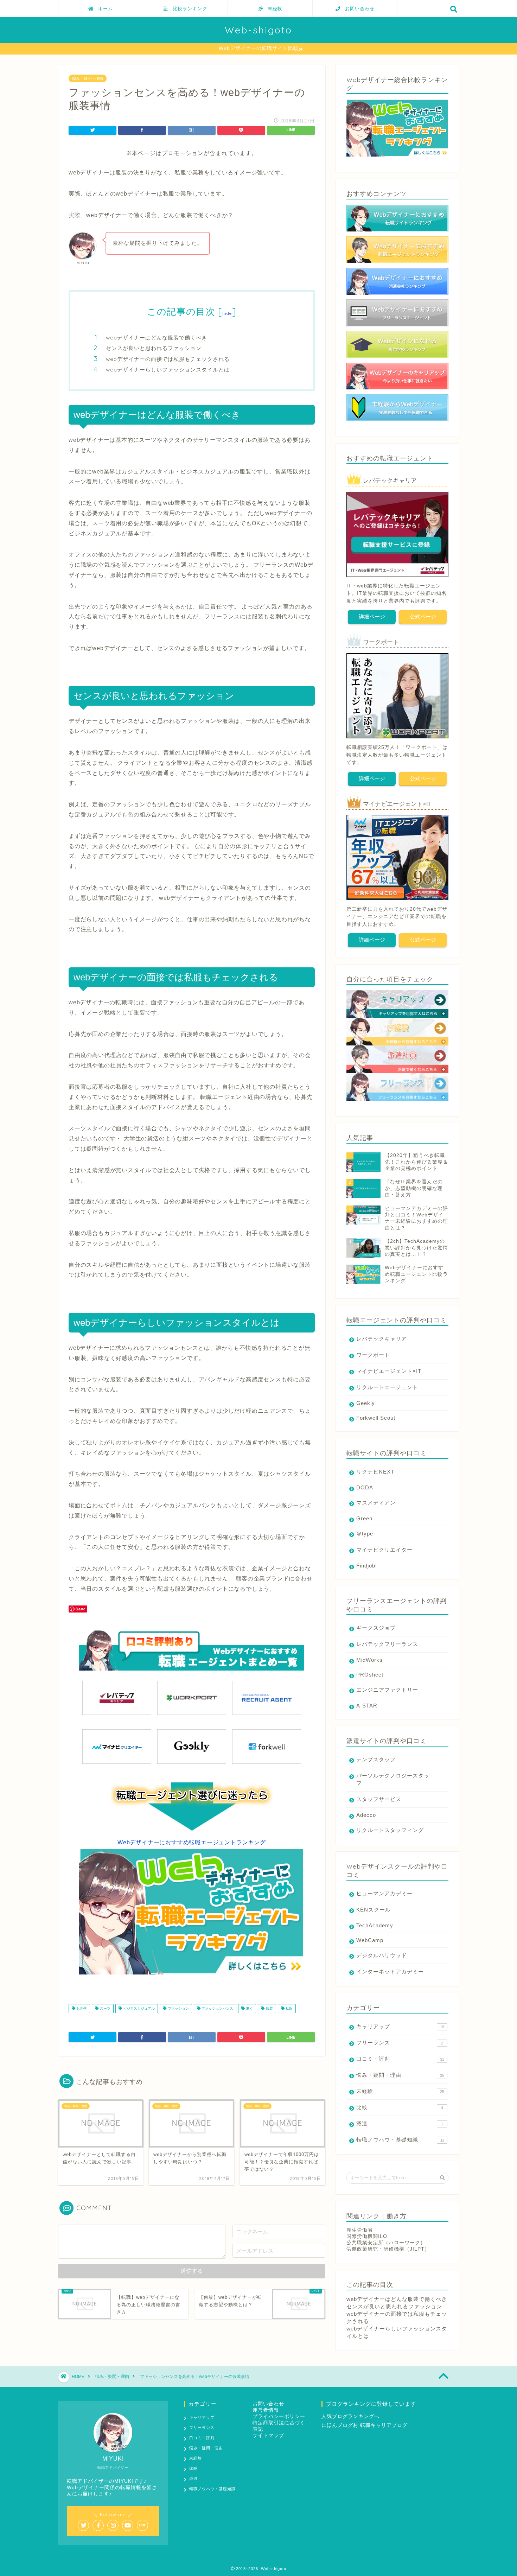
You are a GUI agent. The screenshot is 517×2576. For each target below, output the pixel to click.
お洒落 (81, 2008)
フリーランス (400, 2043)
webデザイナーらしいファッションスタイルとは (168, 370)
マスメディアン (376, 1503)
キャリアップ (400, 2026)
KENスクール (374, 1910)
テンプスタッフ (376, 1759)
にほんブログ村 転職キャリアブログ (365, 2425)
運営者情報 (266, 2410)
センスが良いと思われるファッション (154, 348)
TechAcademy (375, 1925)
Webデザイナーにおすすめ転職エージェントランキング (192, 1842)
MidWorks (369, 1660)
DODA (365, 1487)
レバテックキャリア (382, 1339)
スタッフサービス (379, 1799)
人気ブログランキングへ (350, 2416)
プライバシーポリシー (279, 2416)
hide (227, 313)
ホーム (103, 8)
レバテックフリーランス (387, 1644)
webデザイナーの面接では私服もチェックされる (168, 359)
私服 (289, 2008)
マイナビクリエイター (384, 1550)
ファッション (178, 2008)
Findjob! (367, 1566)
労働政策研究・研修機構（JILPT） (388, 2249)
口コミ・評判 (400, 2059)
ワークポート (373, 1355)
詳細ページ (372, 616)
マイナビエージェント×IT (389, 1371)
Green (364, 1518)
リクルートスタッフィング (390, 1830)
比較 (400, 2107)
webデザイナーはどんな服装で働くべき (157, 338)
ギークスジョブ (376, 1628)
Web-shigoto (258, 30)
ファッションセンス (217, 2008)
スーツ (105, 2008)
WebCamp (370, 1940)
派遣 (400, 2123)
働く (249, 2008)
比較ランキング (187, 8)
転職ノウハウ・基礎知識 (400, 2140)
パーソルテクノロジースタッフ (393, 1779)
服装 (269, 2008)
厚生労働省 (360, 2230)
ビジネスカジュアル (138, 2008)
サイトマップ (268, 2435)
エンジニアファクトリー (387, 1690)
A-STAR (367, 1706)
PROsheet (370, 1675)
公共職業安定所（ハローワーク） (386, 2243)
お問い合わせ (357, 8)
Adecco (366, 1815)
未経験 (273, 8)
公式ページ (423, 616)
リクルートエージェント (387, 1387)
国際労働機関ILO (367, 2236)
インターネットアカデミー (390, 1971)
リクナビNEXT (375, 1472)
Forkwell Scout (376, 1418)
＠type (365, 1534)
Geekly (366, 1403)
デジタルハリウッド (382, 1955)
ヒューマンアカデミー (384, 1893)
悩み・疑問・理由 (88, 78)
